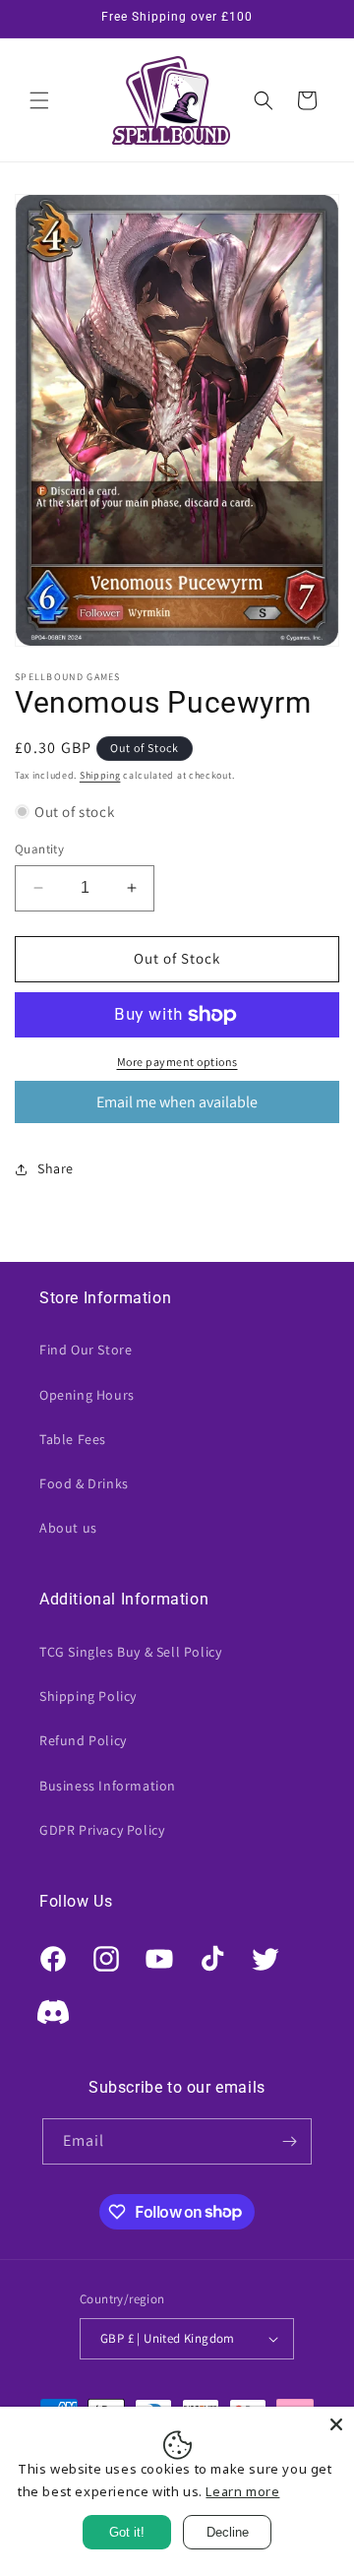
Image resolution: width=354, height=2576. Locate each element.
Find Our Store (86, 1350)
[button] (39, 100)
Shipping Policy (88, 1696)
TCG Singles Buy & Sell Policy (130, 1652)
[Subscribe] (289, 2141)
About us (68, 1528)
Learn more (242, 2491)
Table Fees (73, 1439)
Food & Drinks (84, 1483)
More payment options (177, 1062)
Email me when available (177, 1102)
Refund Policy (83, 1740)
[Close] (336, 2424)
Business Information (108, 1786)
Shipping (100, 775)
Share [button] (56, 1168)
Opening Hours (87, 1395)
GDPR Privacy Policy (102, 1830)
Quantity (39, 849)
